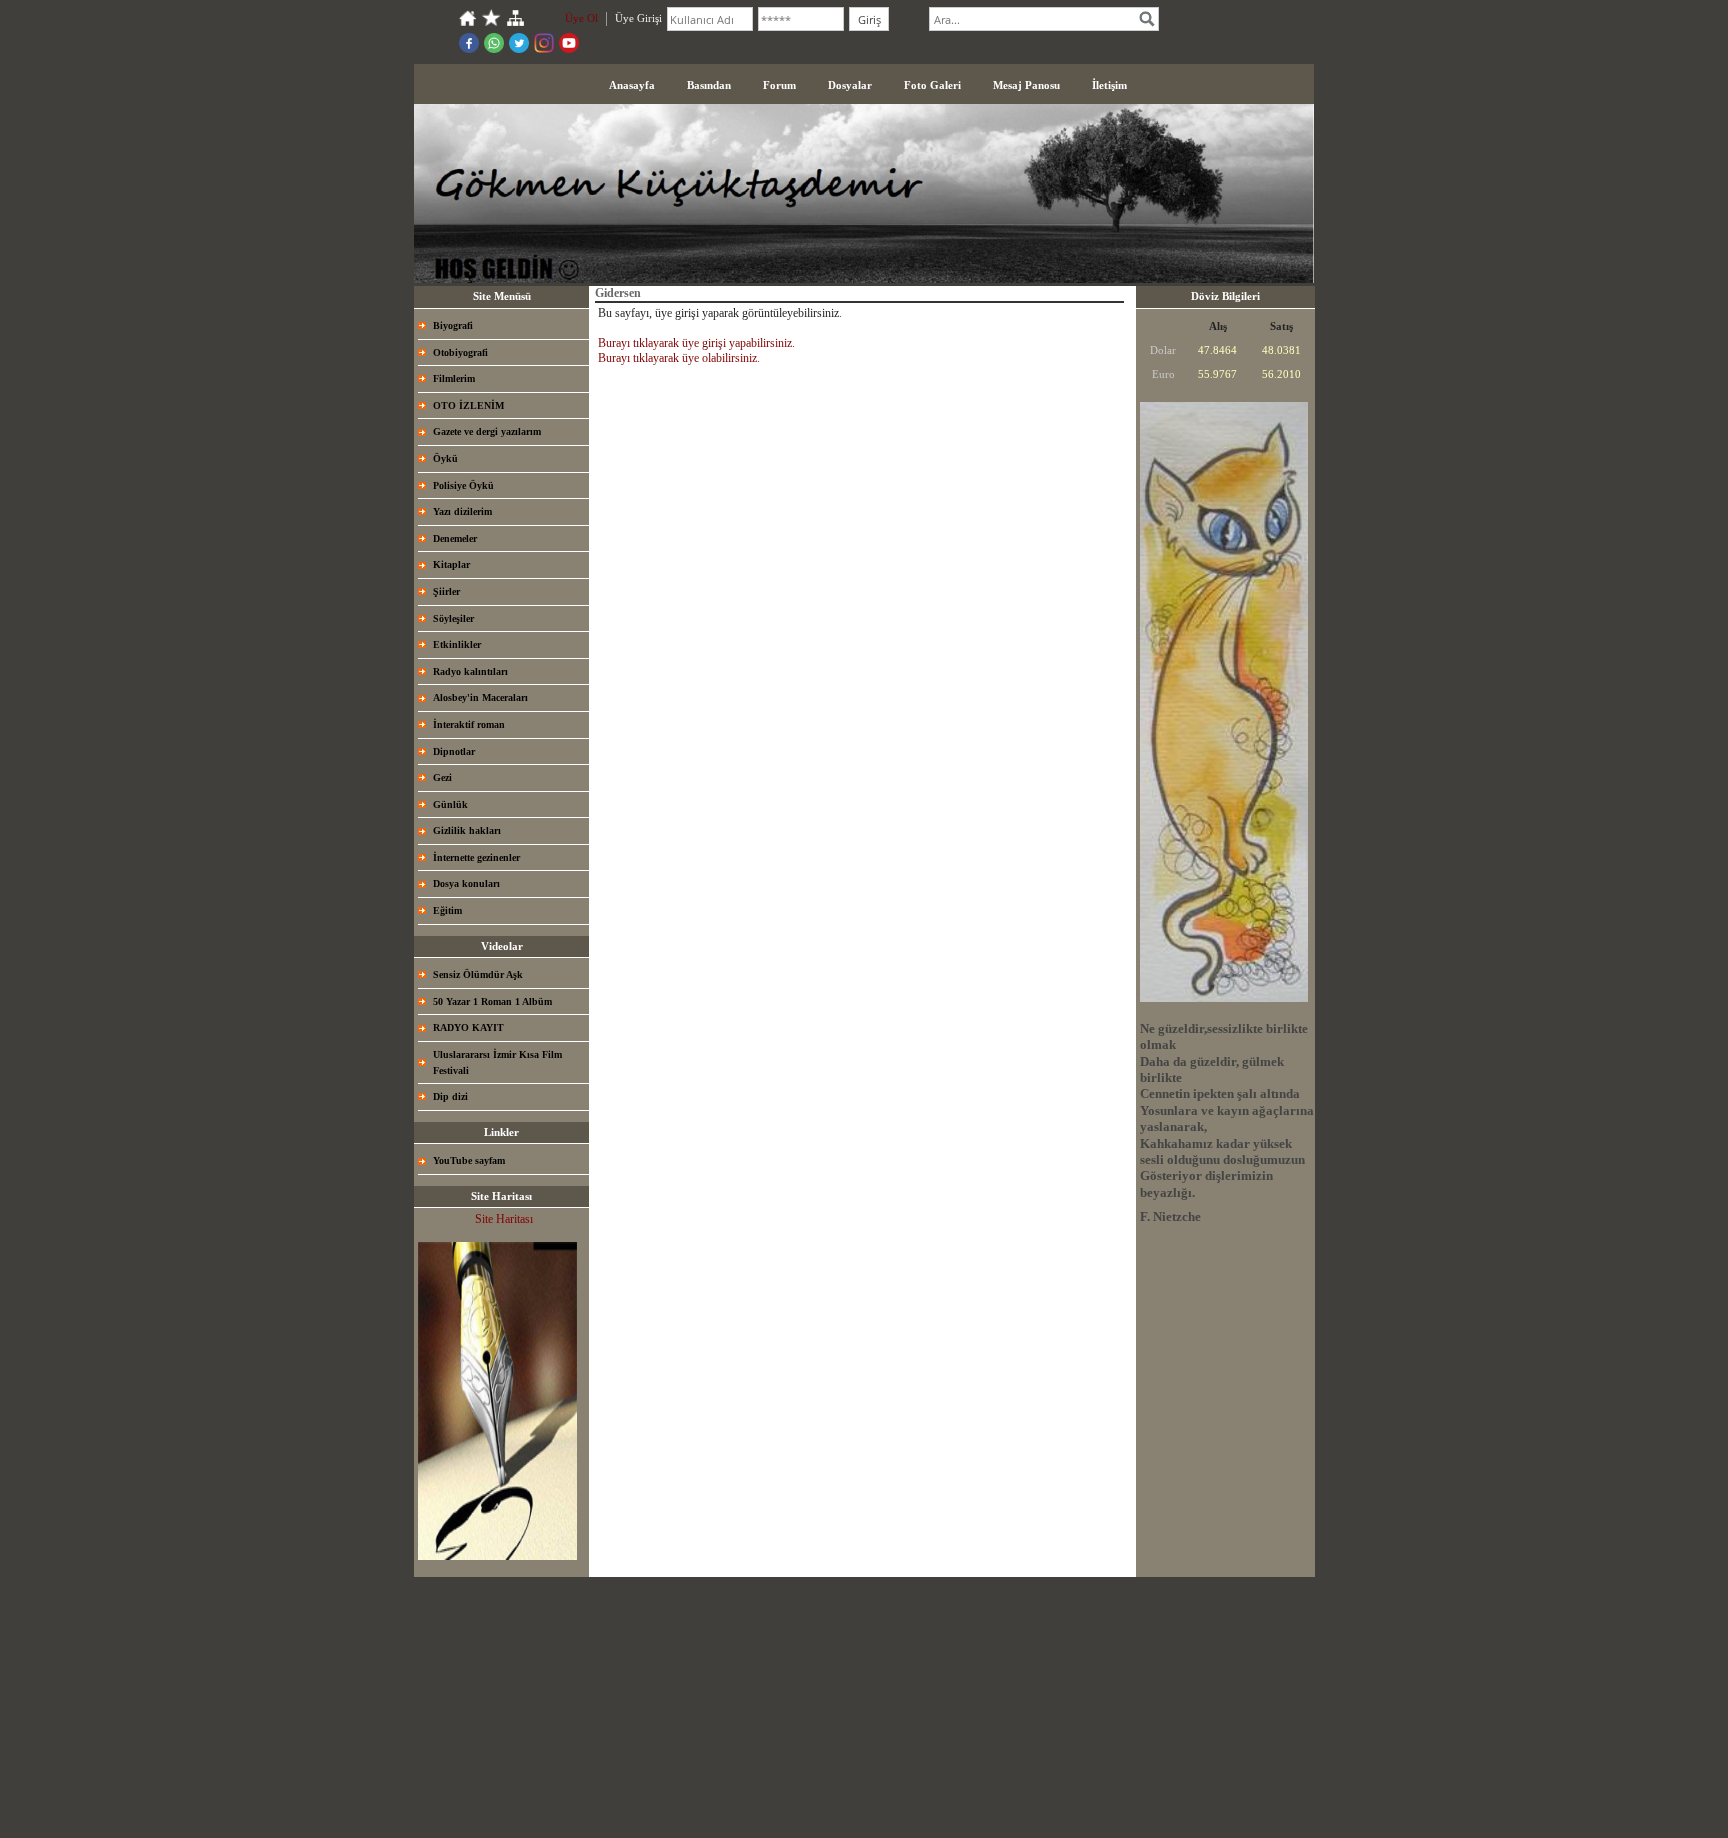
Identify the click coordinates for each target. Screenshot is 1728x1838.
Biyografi (453, 325)
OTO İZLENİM (468, 405)
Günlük (450, 804)
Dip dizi (450, 1096)
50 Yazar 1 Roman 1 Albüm (492, 1001)
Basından (709, 85)
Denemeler (455, 538)
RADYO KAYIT (468, 1027)
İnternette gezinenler (476, 857)
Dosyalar (850, 85)
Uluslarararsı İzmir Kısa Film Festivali (497, 1062)
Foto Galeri (932, 85)
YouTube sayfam (469, 1160)
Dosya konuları (466, 883)
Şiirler (446, 591)
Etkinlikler (457, 644)
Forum (779, 85)
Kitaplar (451, 564)
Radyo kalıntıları (470, 671)
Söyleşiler (453, 618)
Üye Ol (581, 18)
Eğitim (447, 910)
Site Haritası (504, 1219)
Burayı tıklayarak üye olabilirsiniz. (679, 358)
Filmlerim (454, 378)
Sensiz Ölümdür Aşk (478, 974)
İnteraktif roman (469, 724)
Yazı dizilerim (462, 511)
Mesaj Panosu (1026, 85)
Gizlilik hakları (467, 830)
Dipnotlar (454, 751)
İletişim (1109, 85)
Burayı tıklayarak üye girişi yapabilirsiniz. (696, 343)
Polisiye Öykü (463, 485)
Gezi (442, 777)
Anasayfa (632, 85)
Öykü (445, 458)
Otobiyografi (460, 352)
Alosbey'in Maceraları (480, 697)
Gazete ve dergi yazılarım (487, 431)
